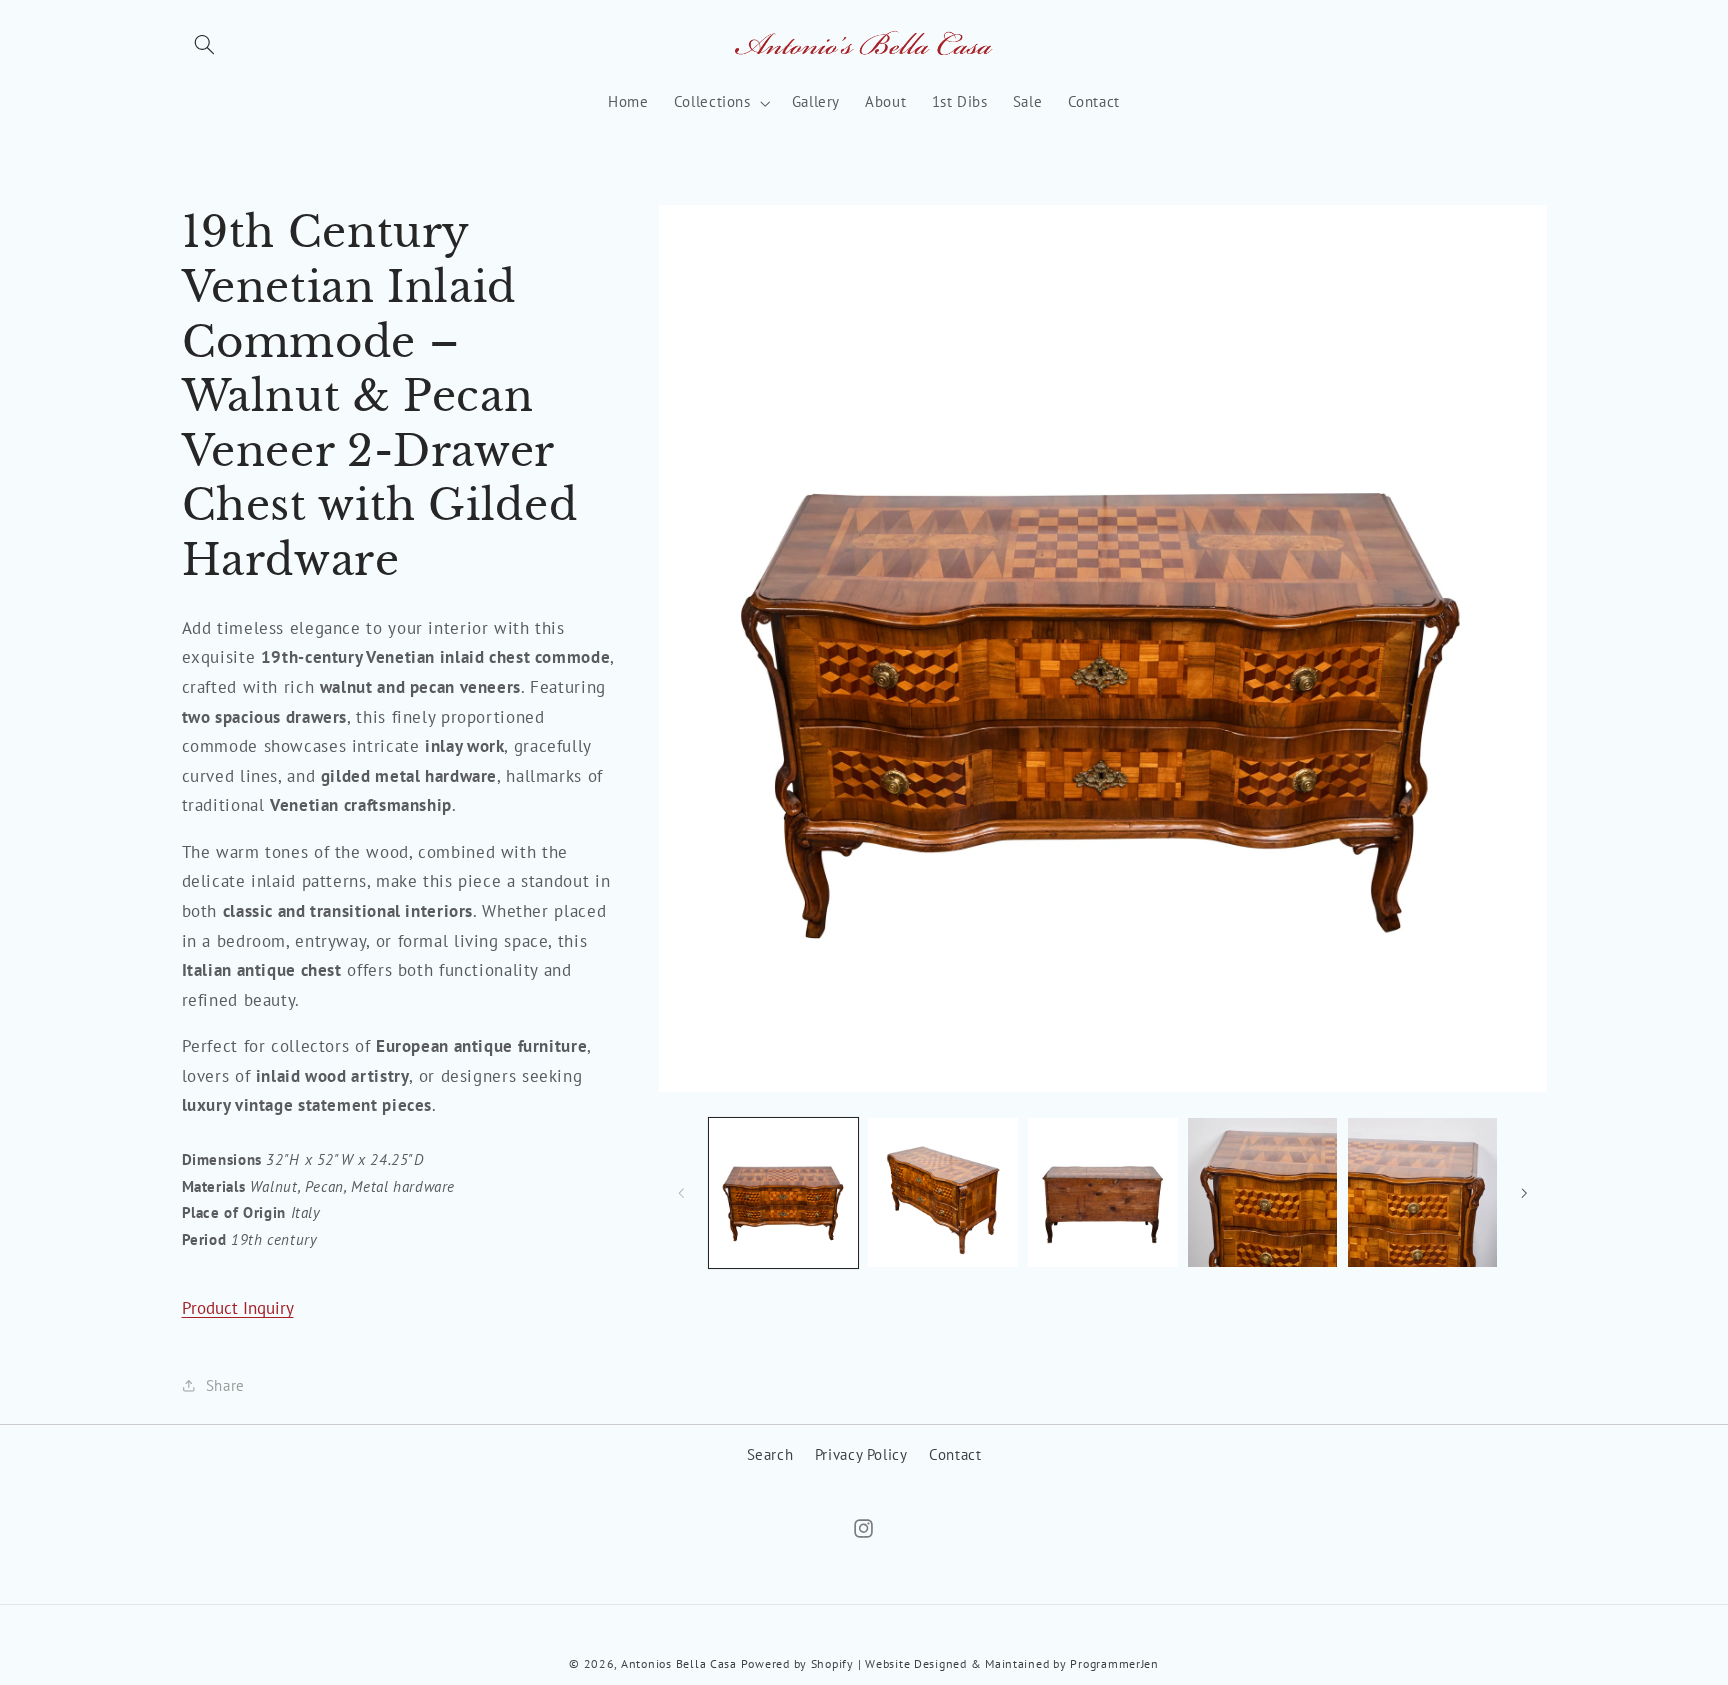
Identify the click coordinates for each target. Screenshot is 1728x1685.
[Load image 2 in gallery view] (942, 1192)
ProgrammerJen (1114, 1662)
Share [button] (225, 1384)
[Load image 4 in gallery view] (1262, 1192)
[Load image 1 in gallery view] (783, 1192)
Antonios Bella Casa (679, 1662)
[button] (205, 45)
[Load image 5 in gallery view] (1422, 1192)
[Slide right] (1525, 1193)
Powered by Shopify (797, 1662)
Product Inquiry (238, 1308)
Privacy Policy (861, 1454)
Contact (955, 1454)
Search (770, 1454)
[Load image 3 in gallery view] (1102, 1192)
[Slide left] (681, 1193)
